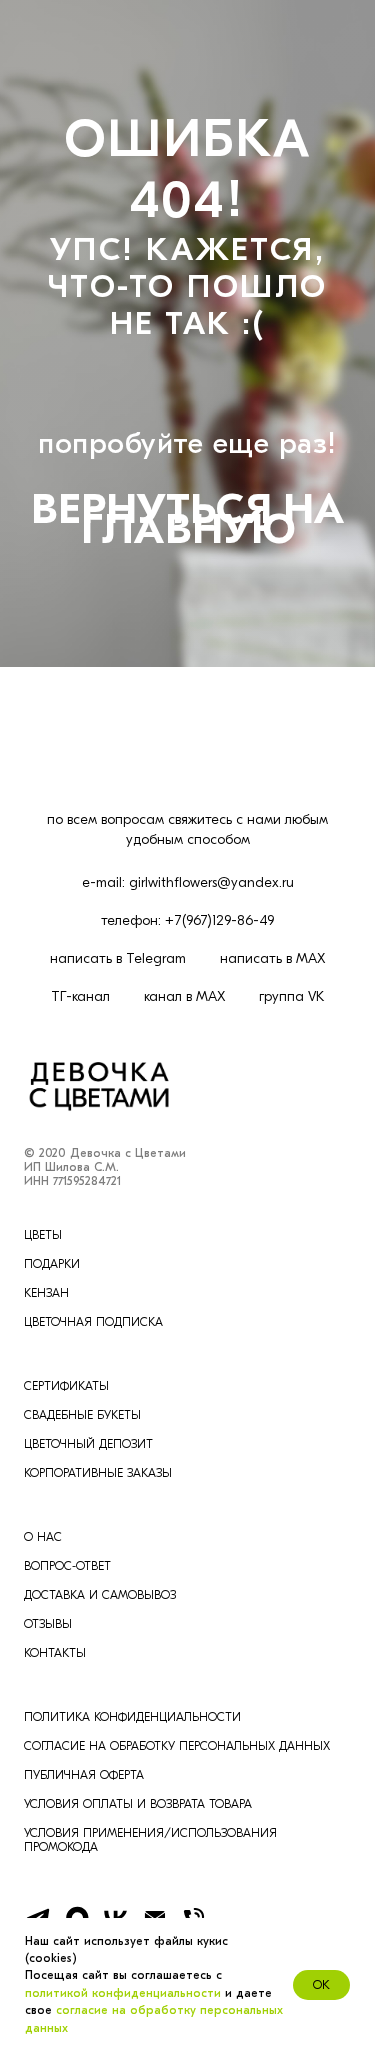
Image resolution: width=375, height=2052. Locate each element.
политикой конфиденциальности (123, 1993)
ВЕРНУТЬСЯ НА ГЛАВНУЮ (188, 1211)
